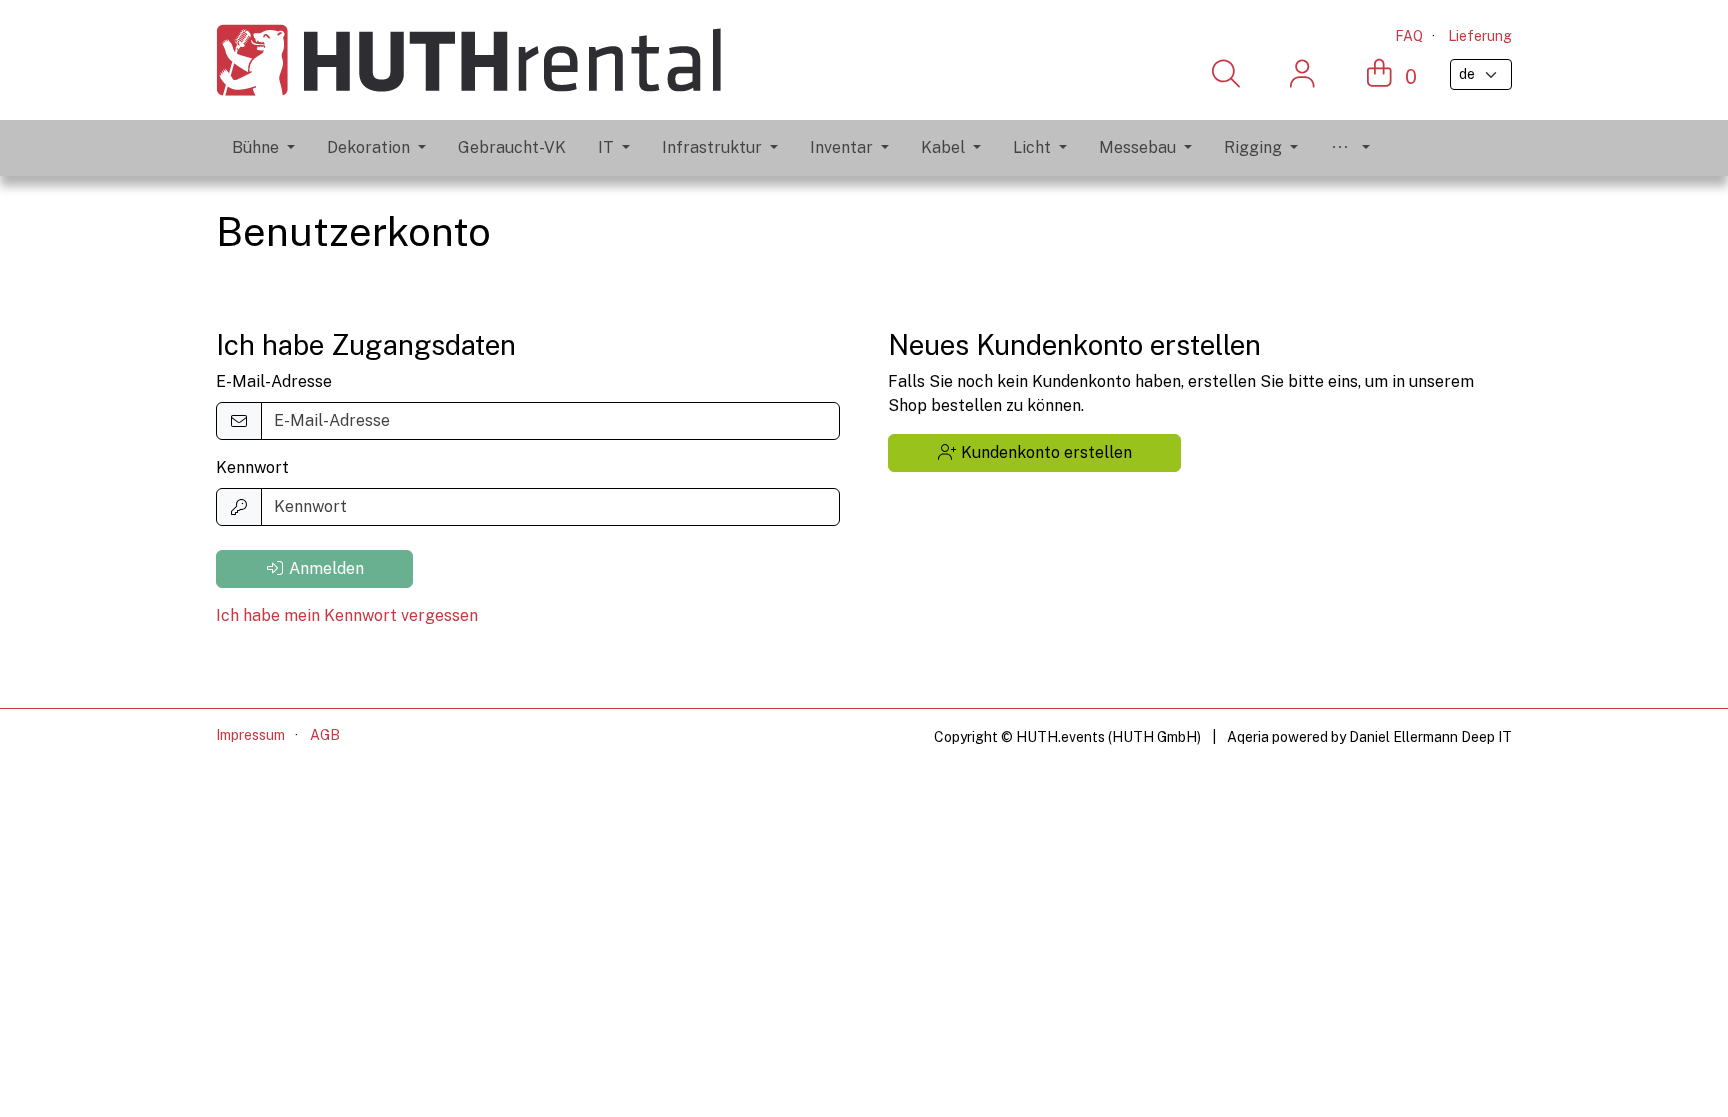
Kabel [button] (943, 147)
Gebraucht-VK (512, 147)
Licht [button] (1032, 147)
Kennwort (252, 467)
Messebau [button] (1137, 147)
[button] (1350, 148)
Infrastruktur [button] (712, 147)
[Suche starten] (1225, 75)
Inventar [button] (841, 147)
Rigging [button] (1253, 147)
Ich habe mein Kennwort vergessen (347, 615)
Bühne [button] (255, 147)
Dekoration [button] (368, 147)
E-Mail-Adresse (274, 381)
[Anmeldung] (1302, 75)
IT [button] (606, 147)
